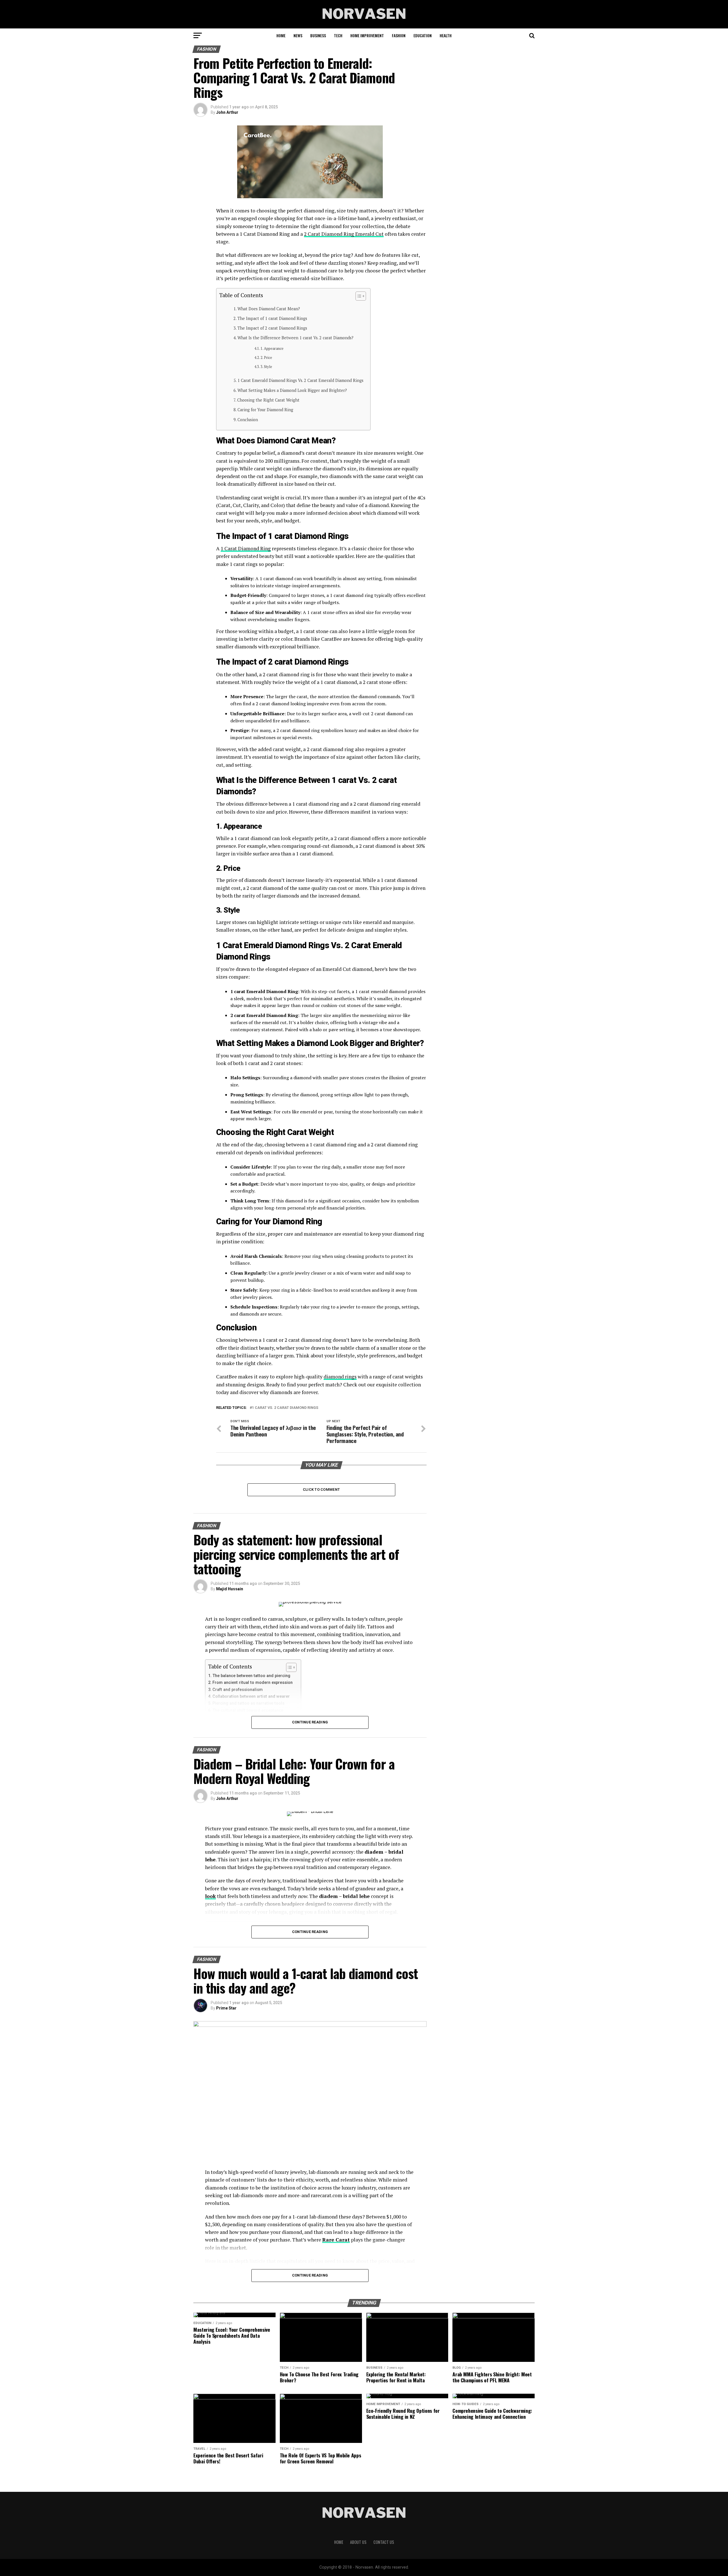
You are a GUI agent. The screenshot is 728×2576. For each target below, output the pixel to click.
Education (423, 35)
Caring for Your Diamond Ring (266, 410)
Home (281, 35)
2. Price (267, 358)
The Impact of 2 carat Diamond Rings (273, 328)
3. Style (267, 367)
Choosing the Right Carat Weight (269, 400)
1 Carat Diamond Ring (246, 548)
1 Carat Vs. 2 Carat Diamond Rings (285, 1408)
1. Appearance (272, 349)
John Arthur (227, 112)
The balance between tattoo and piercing (251, 1676)
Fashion (399, 35)
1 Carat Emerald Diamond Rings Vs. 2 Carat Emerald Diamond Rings (301, 380)
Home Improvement (367, 35)
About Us (358, 2542)
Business (318, 35)
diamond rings (340, 1377)
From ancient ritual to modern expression (253, 1683)
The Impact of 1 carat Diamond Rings (273, 318)
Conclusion (248, 420)
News (298, 35)
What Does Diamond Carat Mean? (269, 309)
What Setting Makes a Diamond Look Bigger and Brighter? (292, 390)
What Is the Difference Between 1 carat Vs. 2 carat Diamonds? (295, 338)
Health (446, 35)
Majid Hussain (230, 1589)
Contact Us (384, 2542)
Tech (338, 35)
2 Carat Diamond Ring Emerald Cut (344, 234)
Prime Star (226, 2008)
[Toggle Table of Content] (358, 296)
